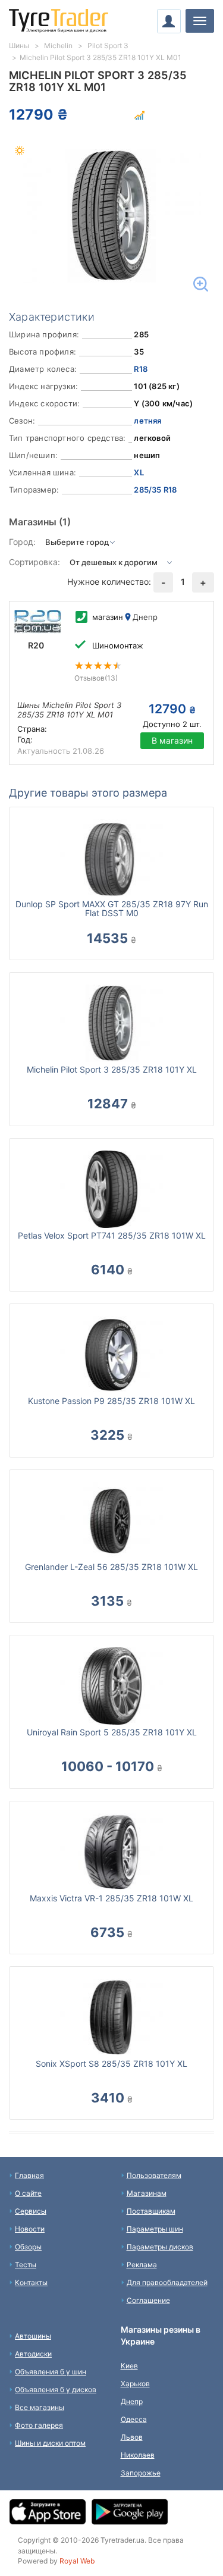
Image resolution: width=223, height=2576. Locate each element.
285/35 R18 (155, 490)
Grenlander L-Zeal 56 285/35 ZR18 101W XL (111, 1567)
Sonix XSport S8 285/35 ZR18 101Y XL (111, 2063)
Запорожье (141, 2473)
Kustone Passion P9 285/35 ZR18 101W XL (111, 1401)
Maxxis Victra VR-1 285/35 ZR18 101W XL (111, 1898)
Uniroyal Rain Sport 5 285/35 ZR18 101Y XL (112, 1732)
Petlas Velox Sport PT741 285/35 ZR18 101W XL (112, 1235)
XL (139, 472)
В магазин (172, 740)
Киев (129, 2366)
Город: (22, 542)
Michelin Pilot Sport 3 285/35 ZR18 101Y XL (112, 1069)
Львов (132, 2437)
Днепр (132, 2401)
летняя (147, 421)
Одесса (134, 2419)
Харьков (135, 2384)
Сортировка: (34, 562)
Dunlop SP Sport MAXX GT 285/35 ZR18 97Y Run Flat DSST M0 (112, 908)
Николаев (138, 2455)
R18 (141, 369)
